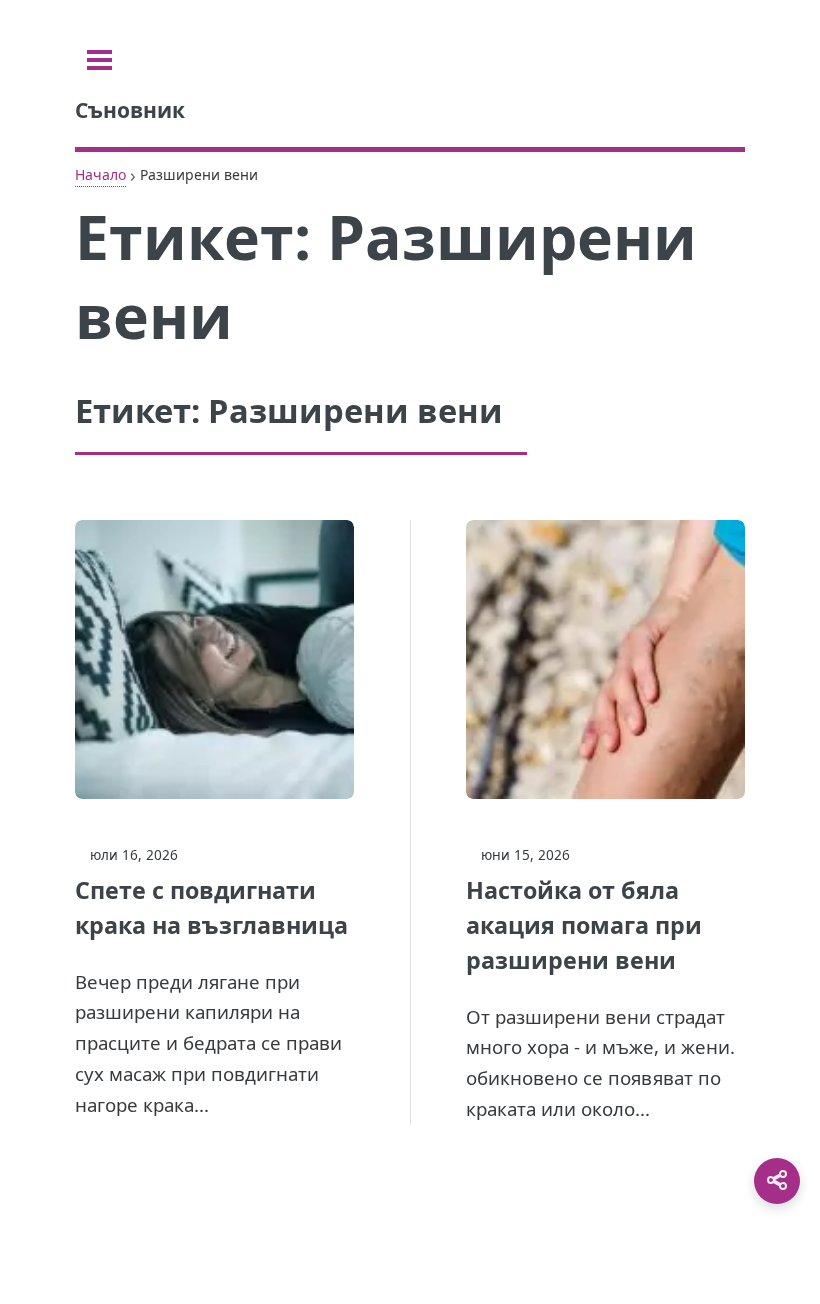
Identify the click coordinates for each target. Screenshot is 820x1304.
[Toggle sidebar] (99, 60)
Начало (100, 174)
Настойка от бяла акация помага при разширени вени (584, 925)
